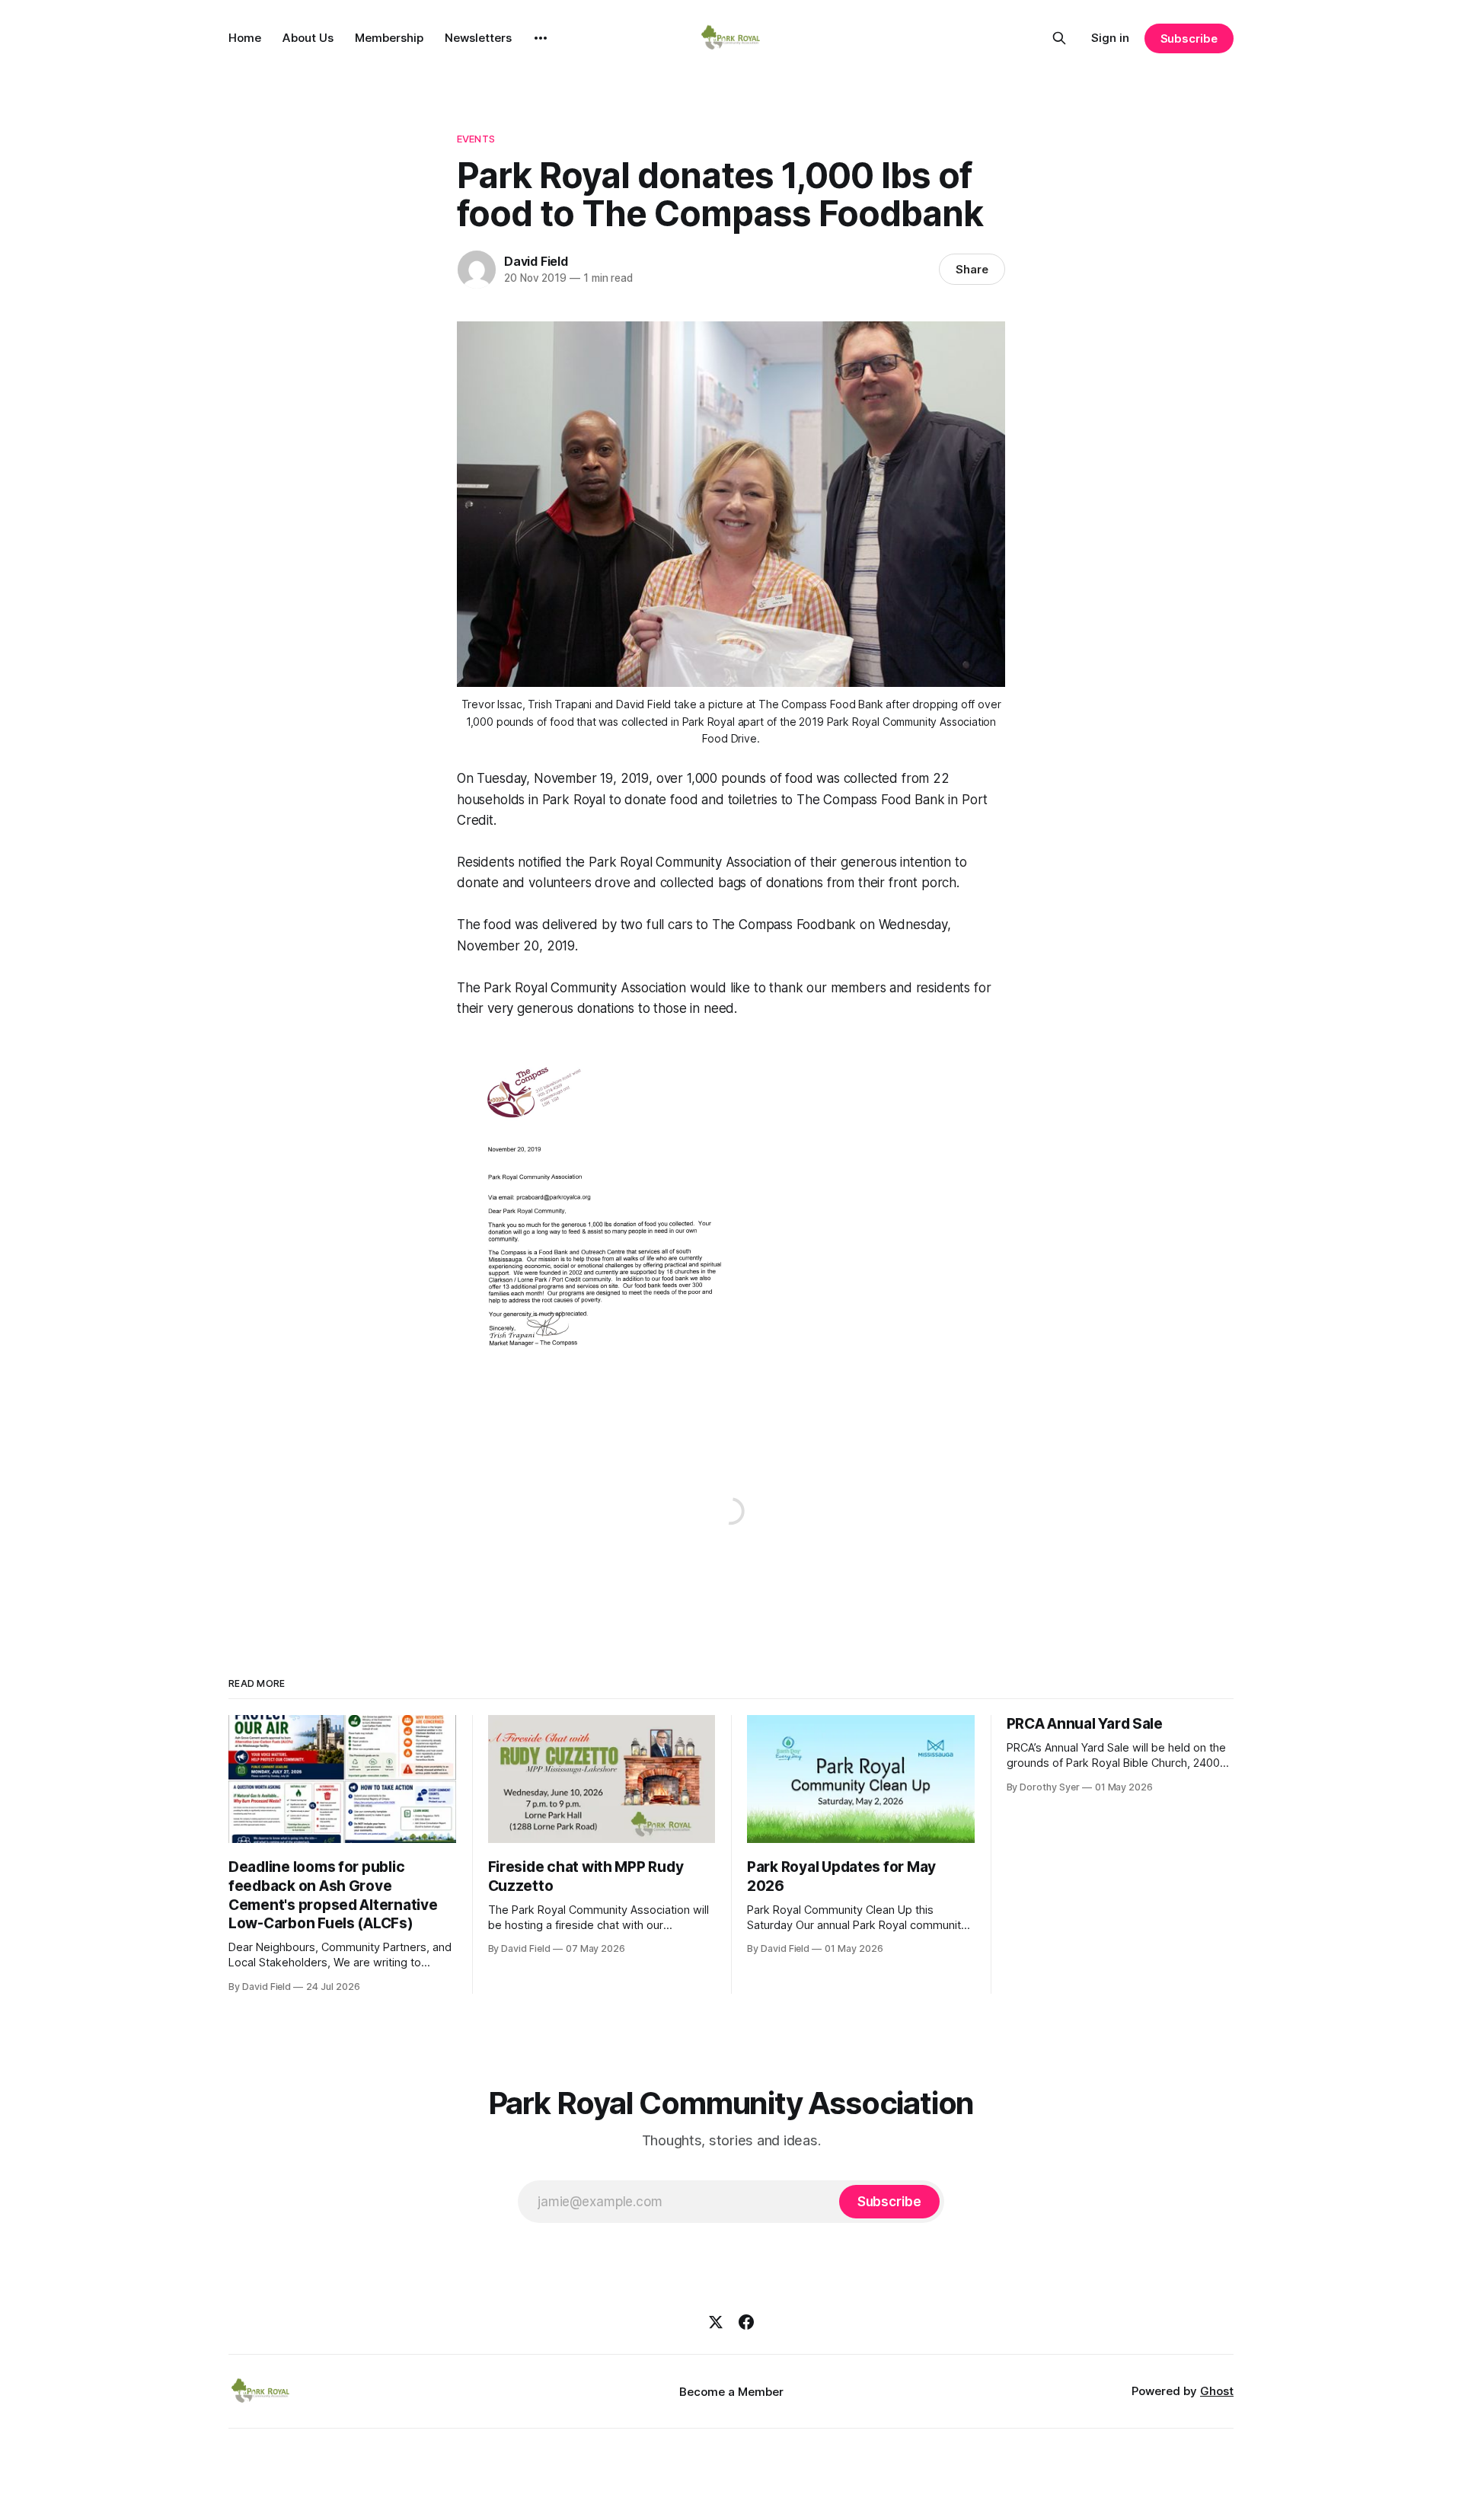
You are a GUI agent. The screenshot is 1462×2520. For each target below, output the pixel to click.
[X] (716, 2322)
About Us (308, 38)
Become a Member (731, 2392)
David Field (536, 261)
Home (245, 38)
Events (476, 139)
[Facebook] (746, 2322)
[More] (541, 38)
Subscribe (1189, 38)
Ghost (1217, 2391)
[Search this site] (1059, 38)
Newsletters (478, 38)
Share (972, 269)
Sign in (1110, 38)
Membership (389, 38)
